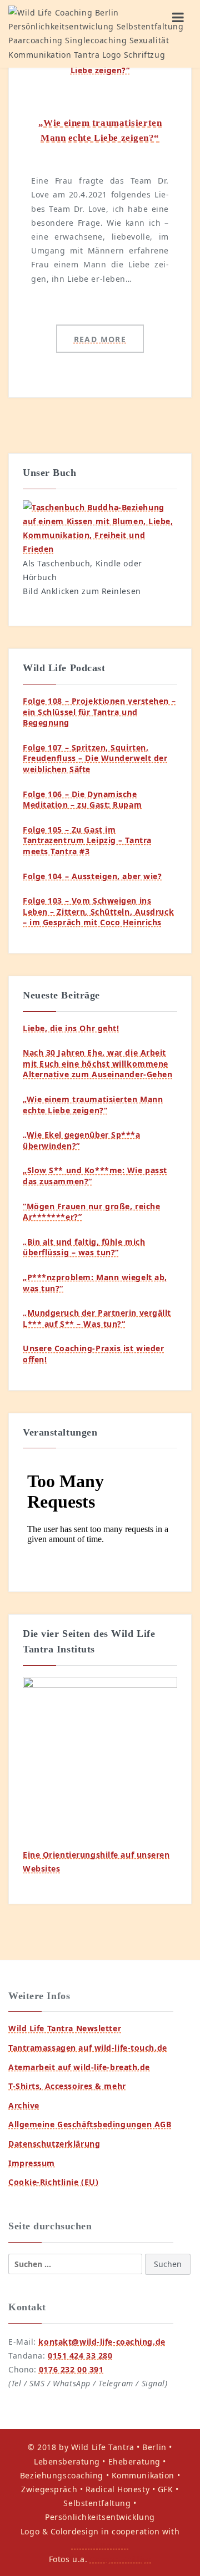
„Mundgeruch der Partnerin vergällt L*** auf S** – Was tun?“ (97, 1318)
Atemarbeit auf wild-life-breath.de (79, 2067)
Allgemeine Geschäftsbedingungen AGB (90, 2124)
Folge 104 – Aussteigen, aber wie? (92, 876)
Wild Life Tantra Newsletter (65, 2028)
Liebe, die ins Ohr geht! (71, 1028)
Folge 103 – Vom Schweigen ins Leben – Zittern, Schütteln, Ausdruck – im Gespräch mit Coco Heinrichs (98, 911)
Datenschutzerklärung (54, 2144)
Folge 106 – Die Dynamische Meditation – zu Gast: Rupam (82, 800)
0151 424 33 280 (80, 2356)
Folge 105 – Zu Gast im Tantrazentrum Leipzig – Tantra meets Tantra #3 (87, 840)
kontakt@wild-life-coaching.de (102, 2342)
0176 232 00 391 (71, 2369)
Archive (24, 2105)
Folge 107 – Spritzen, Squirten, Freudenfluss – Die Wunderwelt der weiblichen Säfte (95, 758)
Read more (100, 339)
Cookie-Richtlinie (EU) (53, 2182)
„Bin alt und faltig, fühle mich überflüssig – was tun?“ (84, 1247)
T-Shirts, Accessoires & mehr (67, 2086)
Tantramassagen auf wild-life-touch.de (88, 2048)
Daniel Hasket (100, 2545)
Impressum (32, 2163)
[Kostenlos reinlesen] (100, 527)
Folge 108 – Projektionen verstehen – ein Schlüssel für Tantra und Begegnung (99, 712)
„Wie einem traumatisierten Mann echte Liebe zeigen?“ (93, 1105)
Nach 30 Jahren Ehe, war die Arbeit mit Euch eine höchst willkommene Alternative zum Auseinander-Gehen (97, 1063)
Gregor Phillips (121, 2559)
